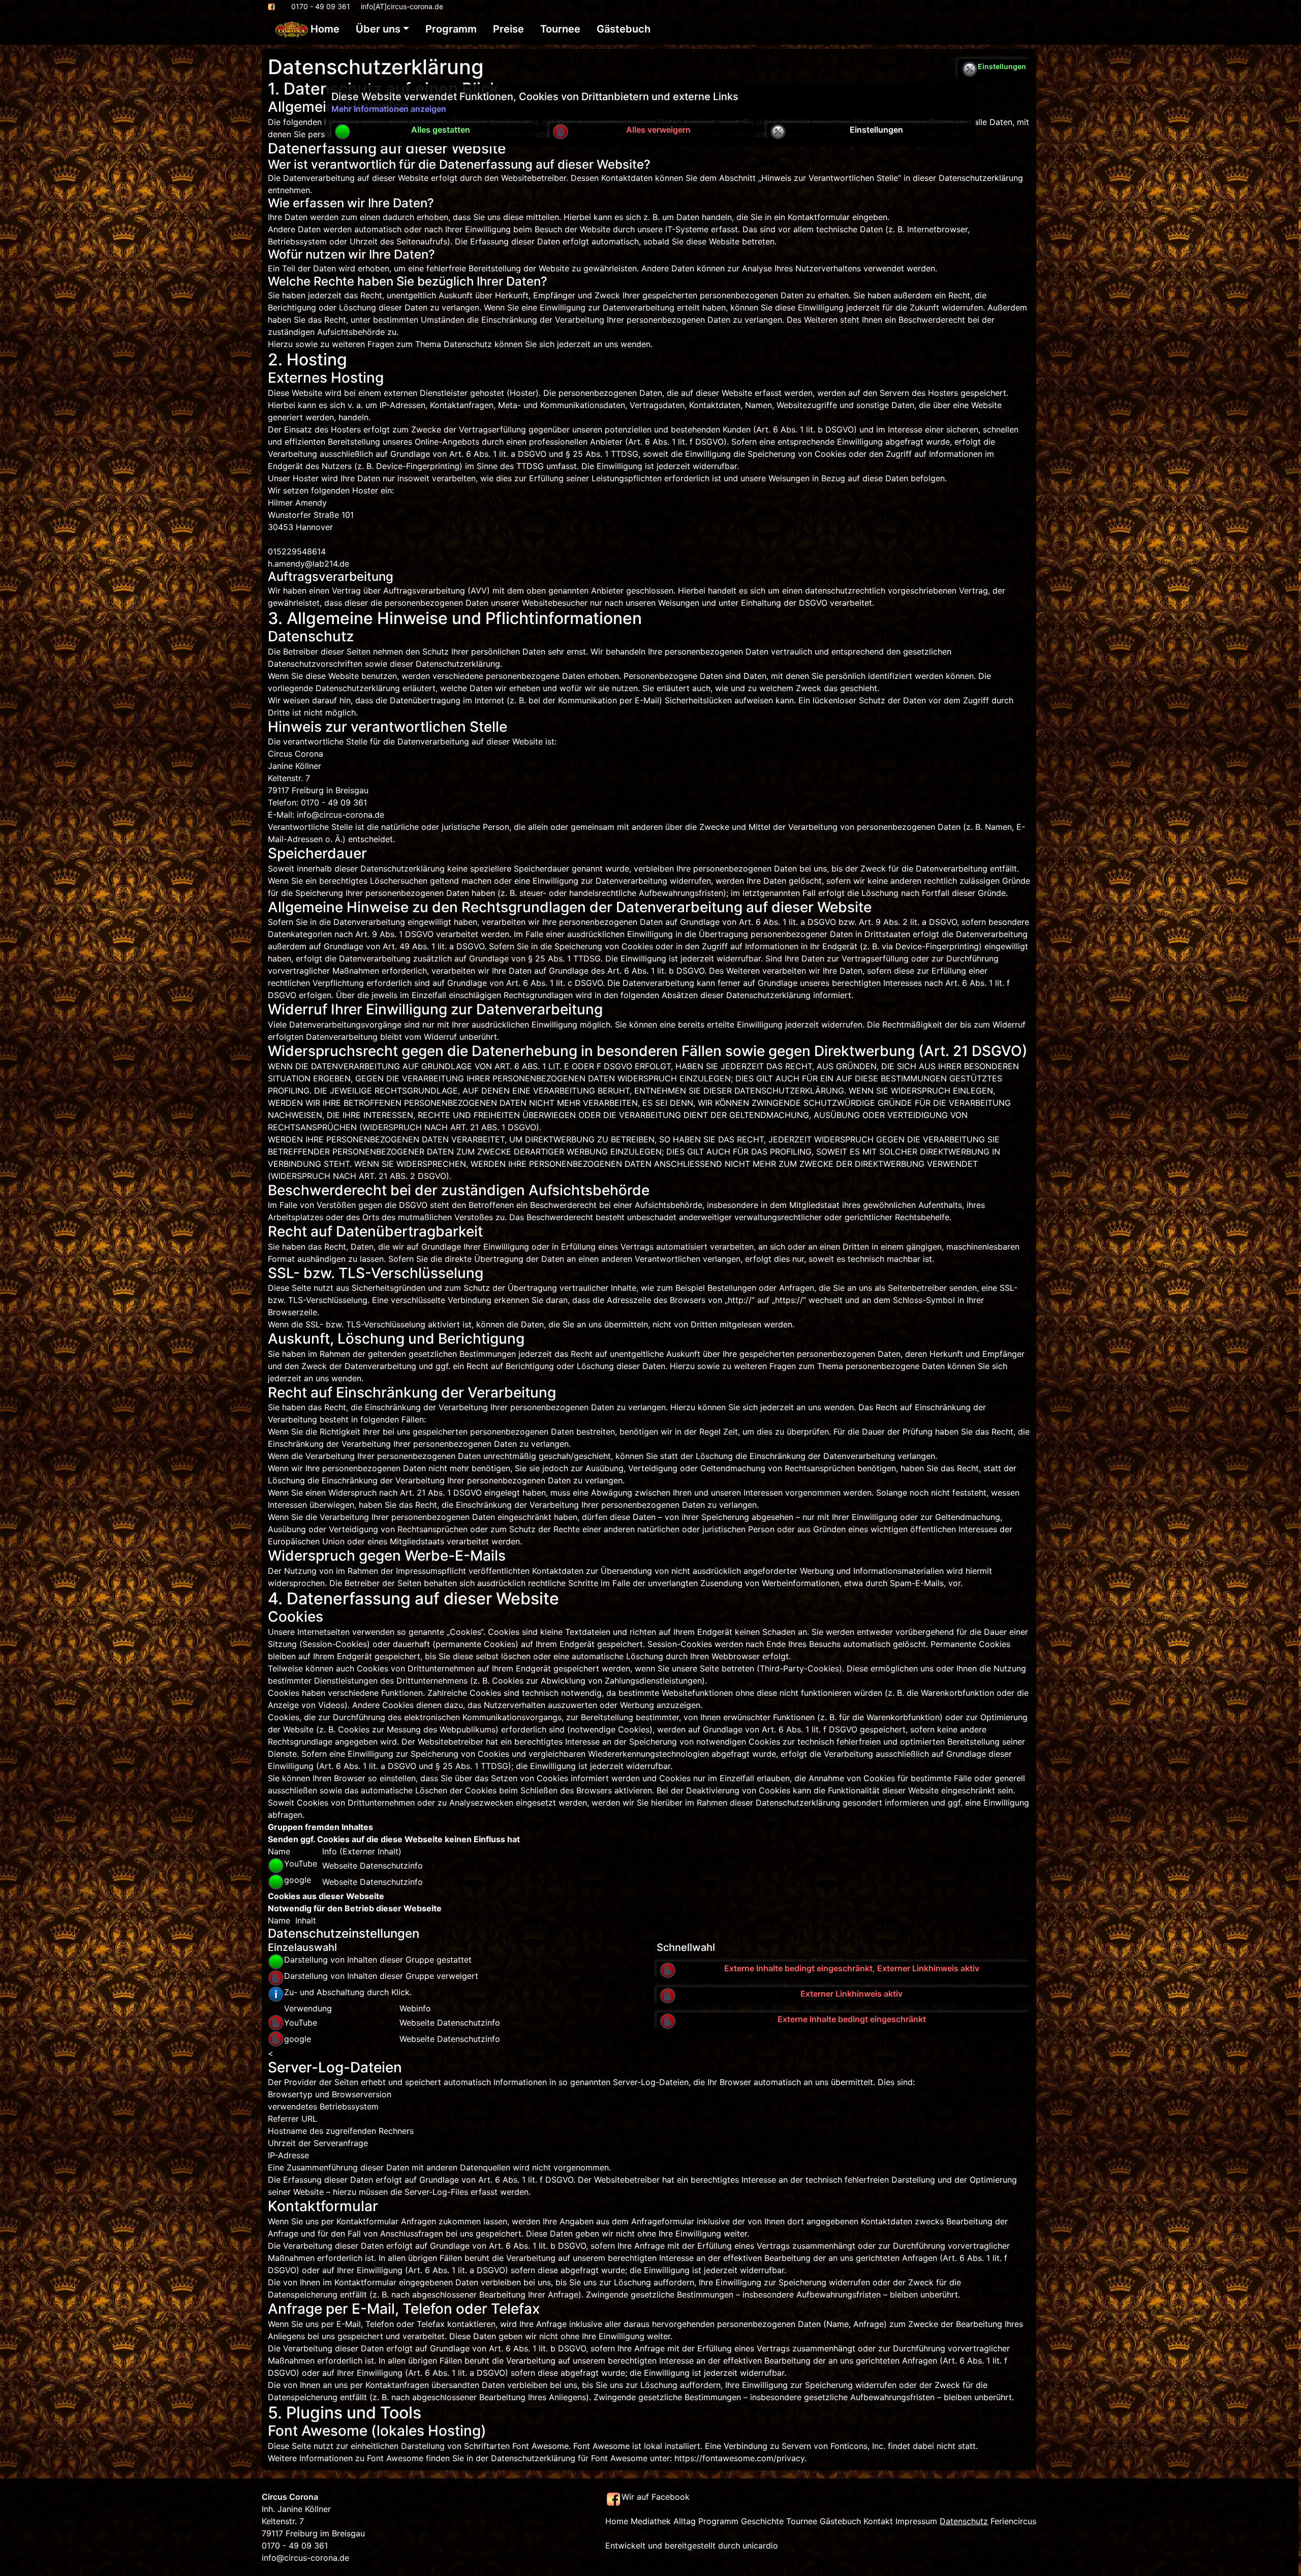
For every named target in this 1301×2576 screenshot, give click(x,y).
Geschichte (762, 2521)
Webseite (341, 1866)
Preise (508, 29)
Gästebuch (624, 29)
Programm (451, 29)
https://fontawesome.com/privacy (739, 2458)
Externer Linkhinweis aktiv (851, 1994)
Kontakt (878, 2521)
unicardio (760, 2546)
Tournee (560, 29)
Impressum (916, 2521)
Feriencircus (1013, 2521)
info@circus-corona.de (305, 2558)
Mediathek (651, 2521)
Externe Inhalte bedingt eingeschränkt (852, 2019)
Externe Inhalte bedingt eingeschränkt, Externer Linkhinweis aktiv (852, 1968)
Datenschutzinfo (391, 1866)
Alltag (685, 2521)
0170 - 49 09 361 (321, 6)
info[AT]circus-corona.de (402, 6)
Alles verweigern (658, 130)
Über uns (378, 29)
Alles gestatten (441, 130)
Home (324, 29)
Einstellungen (876, 130)
